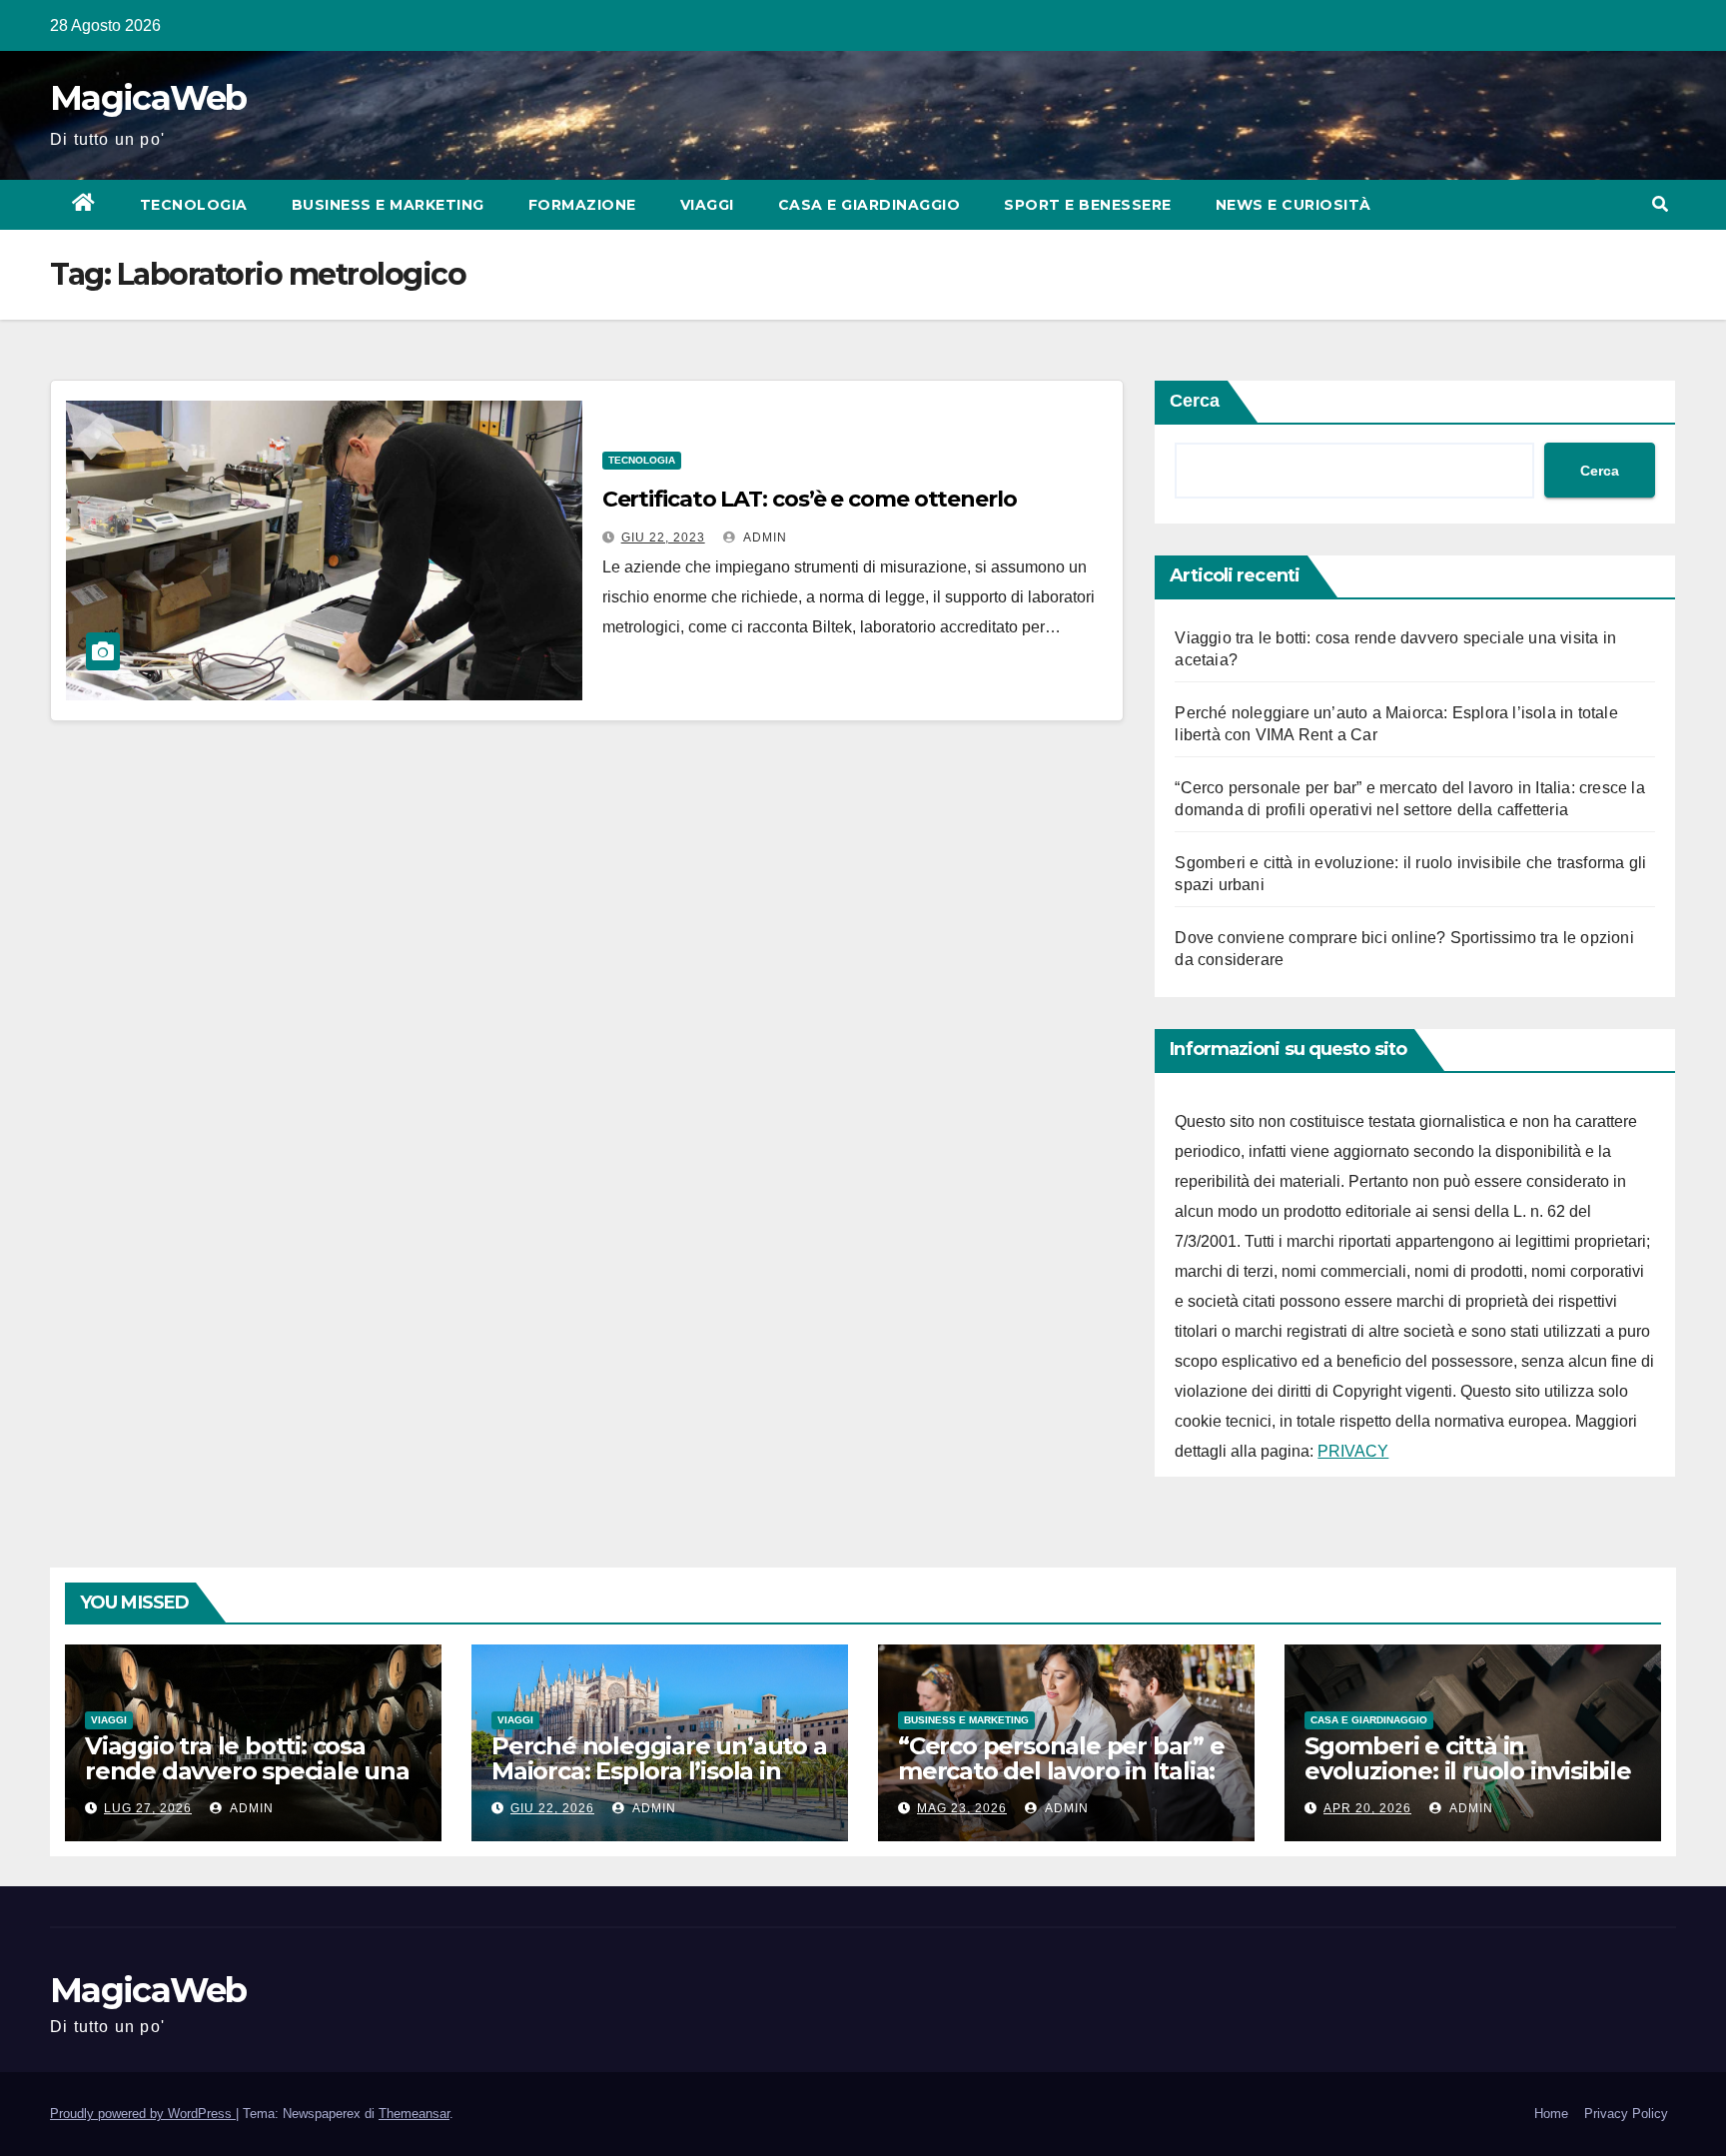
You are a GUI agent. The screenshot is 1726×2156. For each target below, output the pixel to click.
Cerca (1195, 401)
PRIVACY (1353, 1451)
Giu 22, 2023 (663, 538)
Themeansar (414, 2114)
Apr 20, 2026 (1367, 1808)
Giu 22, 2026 (552, 1808)
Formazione (582, 205)
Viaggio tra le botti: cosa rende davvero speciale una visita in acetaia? (247, 1771)
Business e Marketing (388, 205)
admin (764, 538)
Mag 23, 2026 (962, 1808)
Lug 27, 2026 (148, 1808)
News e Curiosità (1294, 205)
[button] (1660, 204)
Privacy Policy (1626, 2114)
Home (1551, 2114)
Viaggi (707, 205)
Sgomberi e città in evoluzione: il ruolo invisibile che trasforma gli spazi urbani (1468, 1783)
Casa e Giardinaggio (869, 205)
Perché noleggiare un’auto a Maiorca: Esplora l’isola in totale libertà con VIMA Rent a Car (659, 1783)
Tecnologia (194, 205)
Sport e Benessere (1088, 205)
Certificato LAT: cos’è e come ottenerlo (810, 499)
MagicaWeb (148, 98)
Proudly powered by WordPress (143, 2114)
